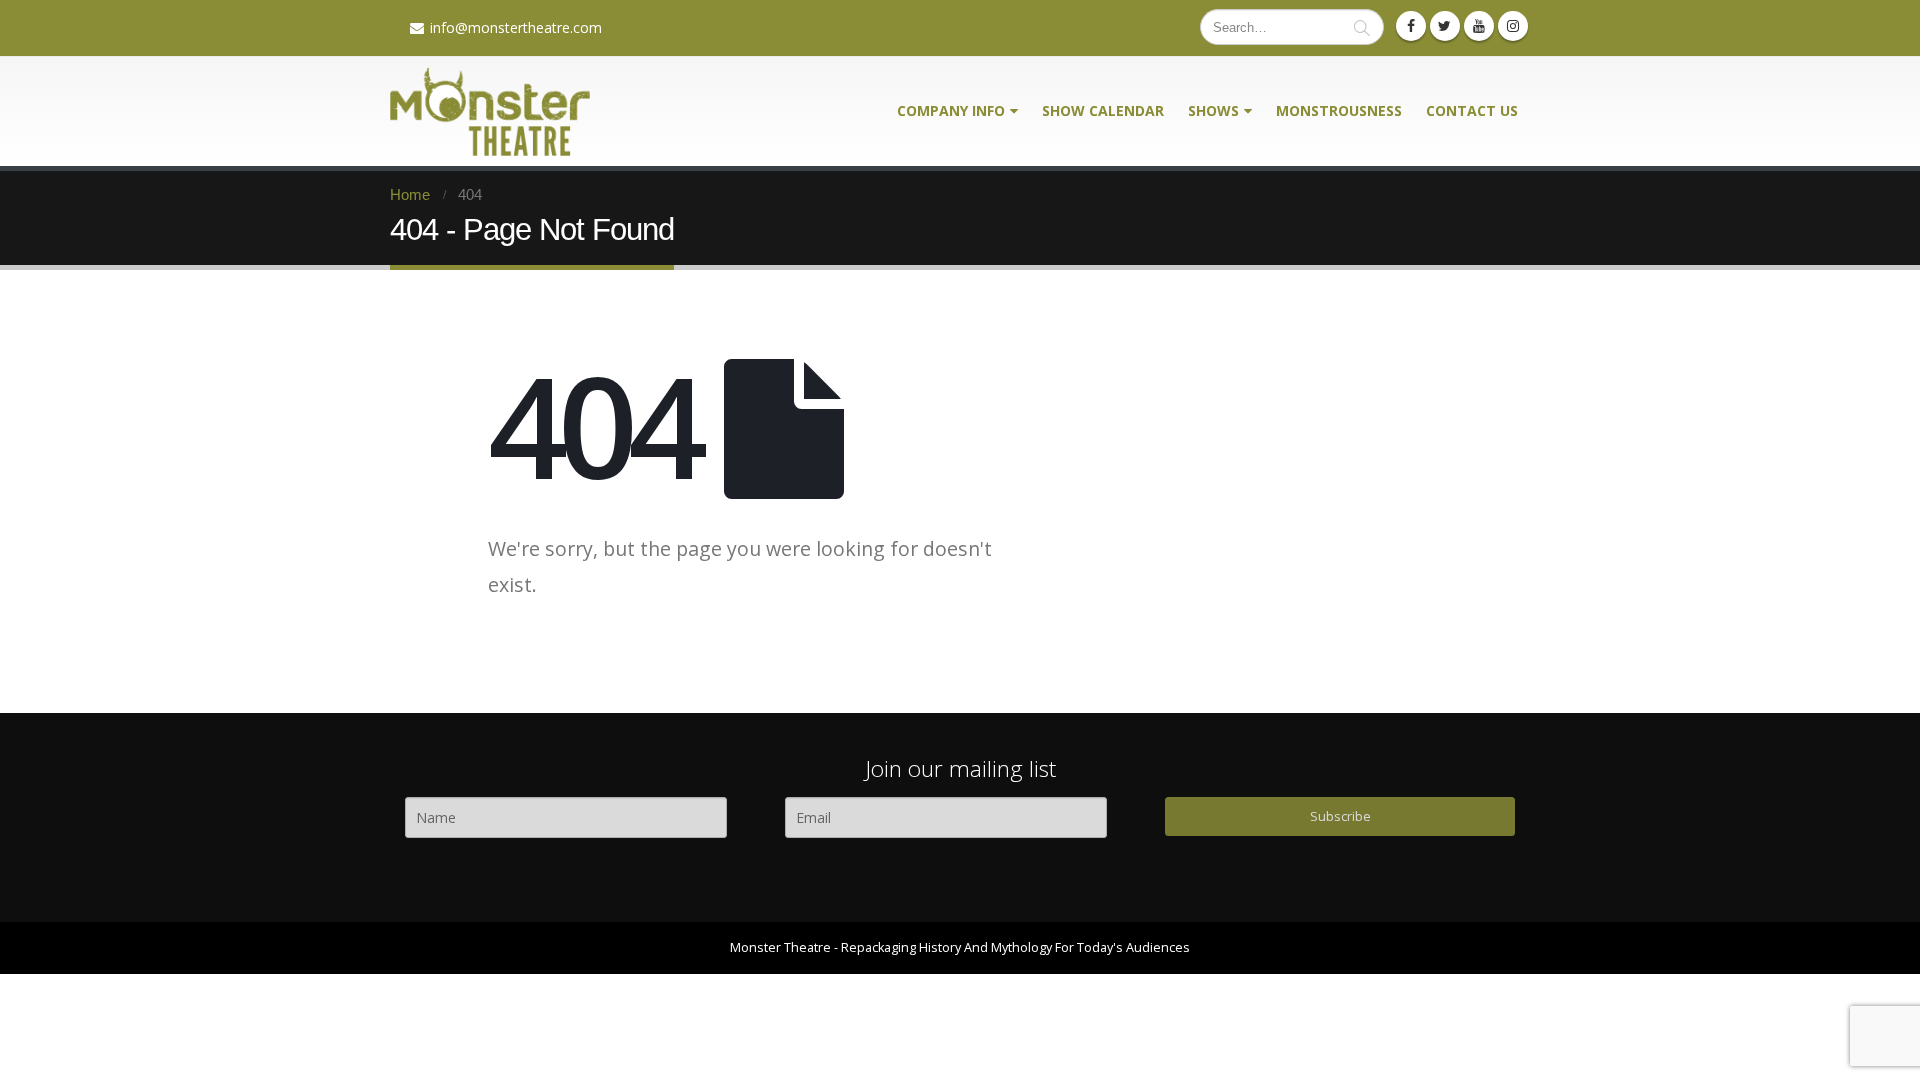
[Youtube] (1479, 26)
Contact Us (1472, 110)
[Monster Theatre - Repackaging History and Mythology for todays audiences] (490, 111)
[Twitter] (1445, 26)
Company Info (951, 110)
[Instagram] (1513, 26)
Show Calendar (1103, 110)
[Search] (1362, 27)
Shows (1213, 110)
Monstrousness (1339, 110)
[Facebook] (1411, 26)
